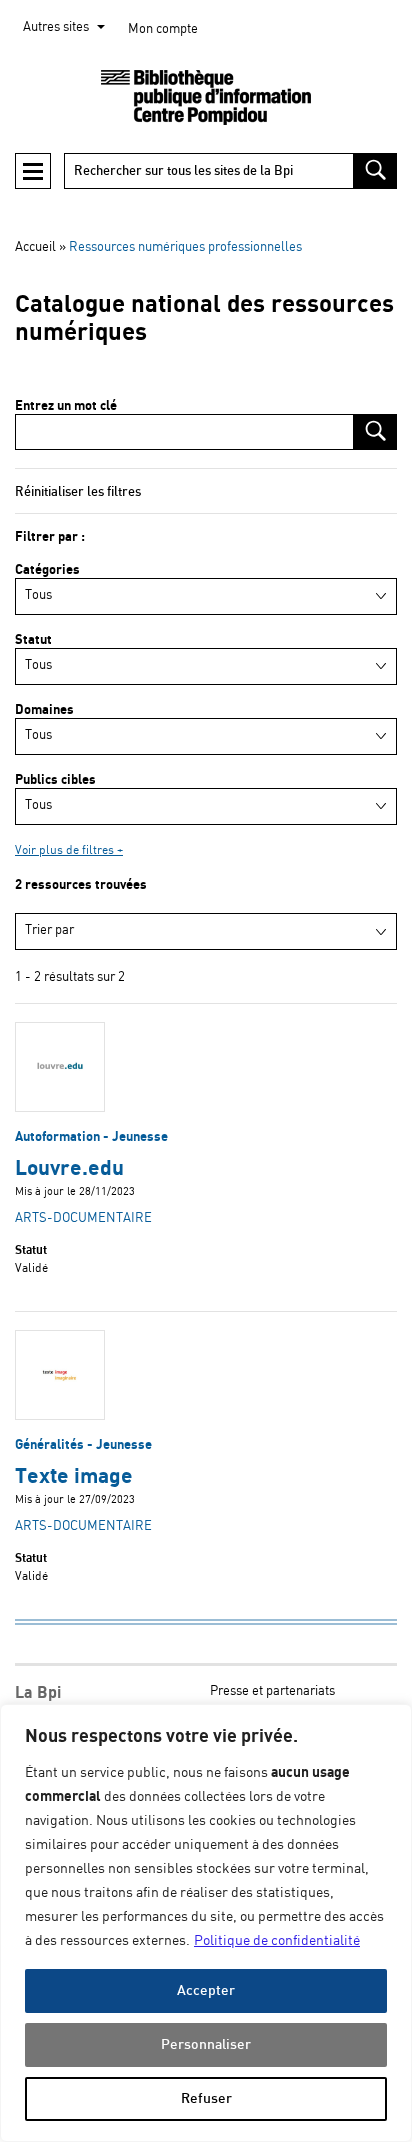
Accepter (206, 1990)
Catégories (47, 570)
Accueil (35, 247)
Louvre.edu (69, 1168)
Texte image (74, 1476)
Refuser (206, 2098)
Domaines (44, 710)
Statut (33, 640)
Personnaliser (206, 2044)
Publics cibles (55, 780)
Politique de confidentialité (277, 1941)
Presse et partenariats (272, 1691)
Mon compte (163, 29)
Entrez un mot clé (66, 406)
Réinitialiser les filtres (78, 492)
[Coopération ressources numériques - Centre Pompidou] (206, 97)
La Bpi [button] (38, 1693)
